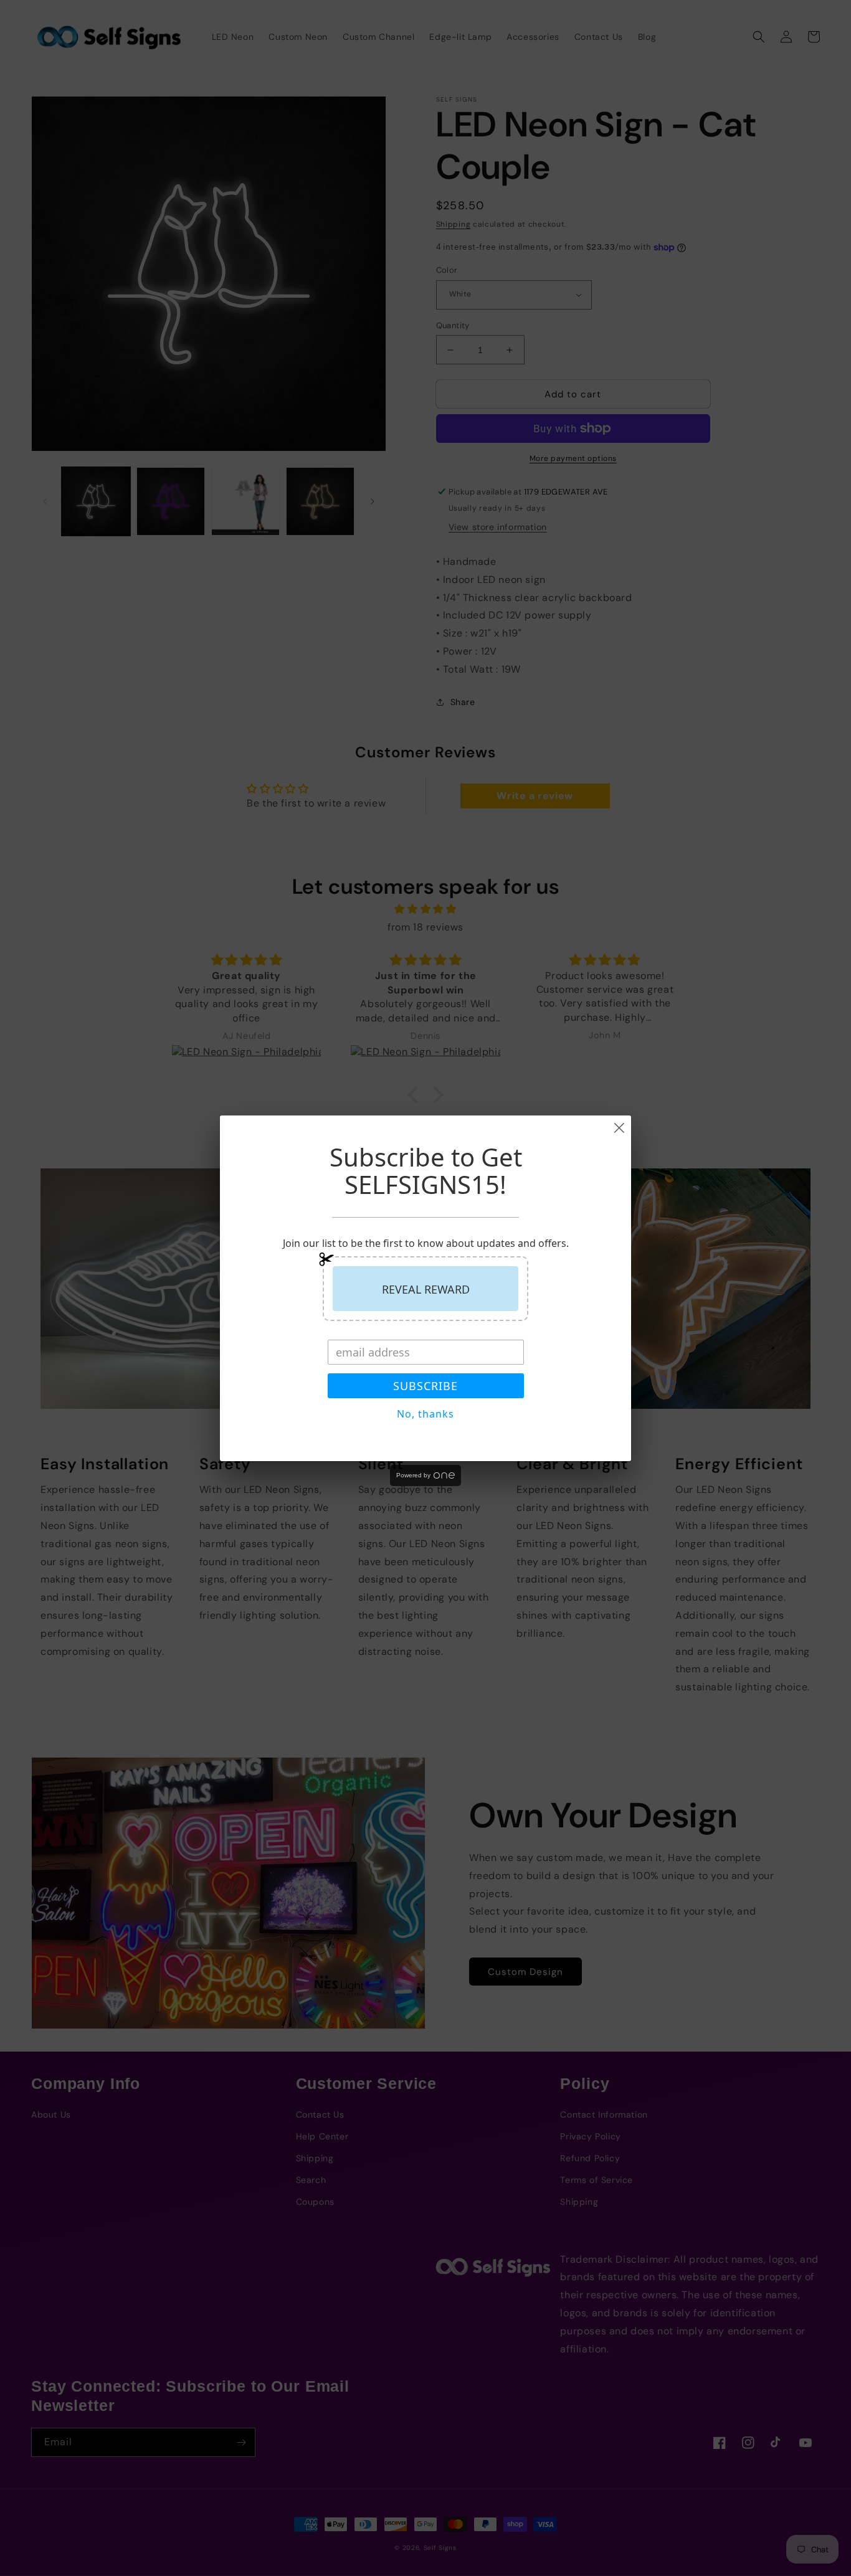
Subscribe (425, 1386)
